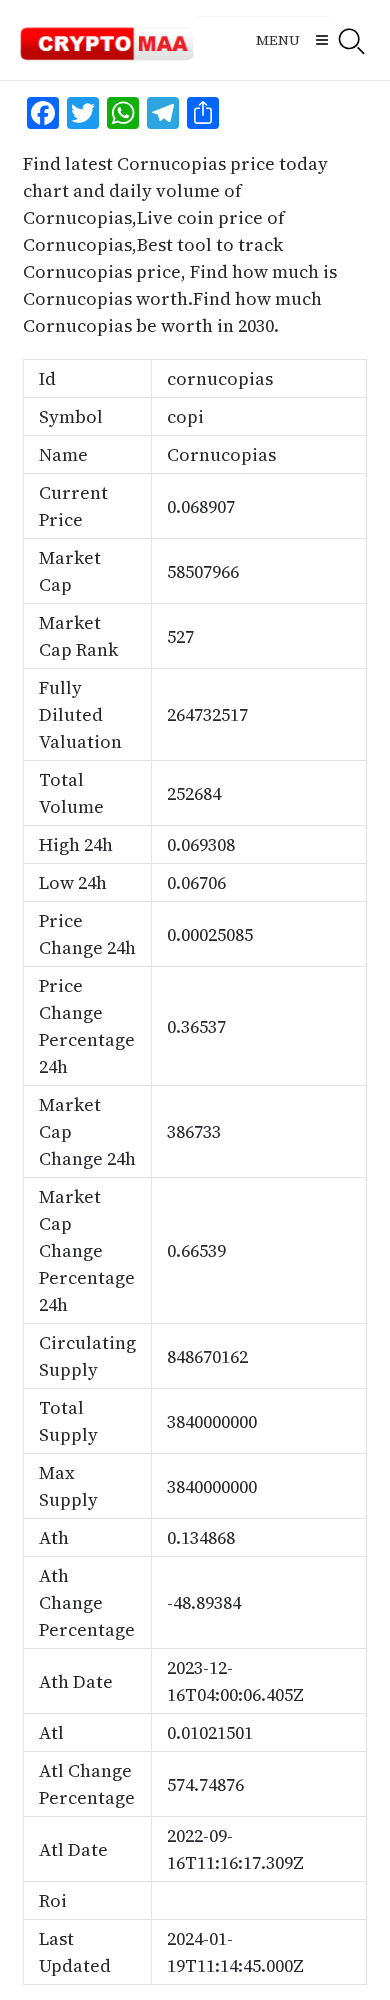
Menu (278, 40)
